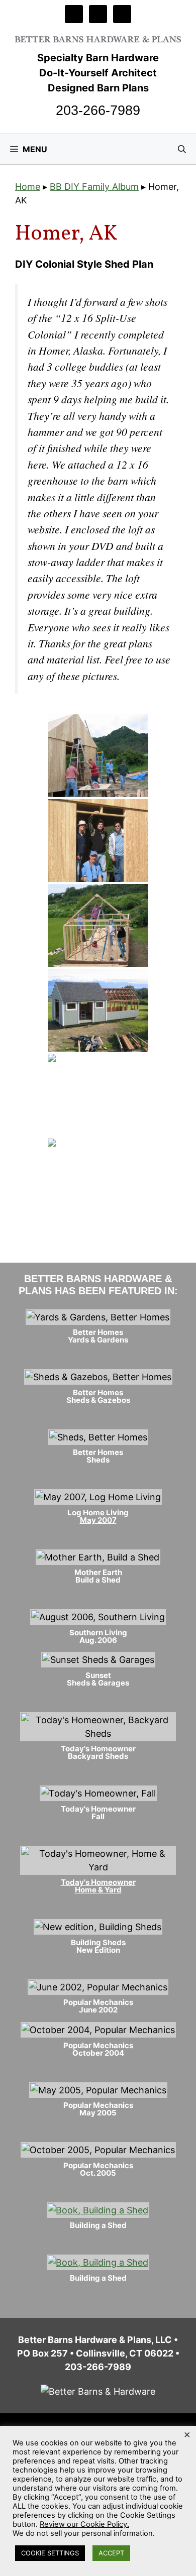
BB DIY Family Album (94, 187)
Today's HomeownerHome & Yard (98, 1886)
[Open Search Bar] (182, 149)
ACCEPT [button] (111, 2553)
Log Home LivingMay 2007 (98, 1516)
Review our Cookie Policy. (84, 2524)
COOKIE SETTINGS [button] (50, 2553)
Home (28, 187)
